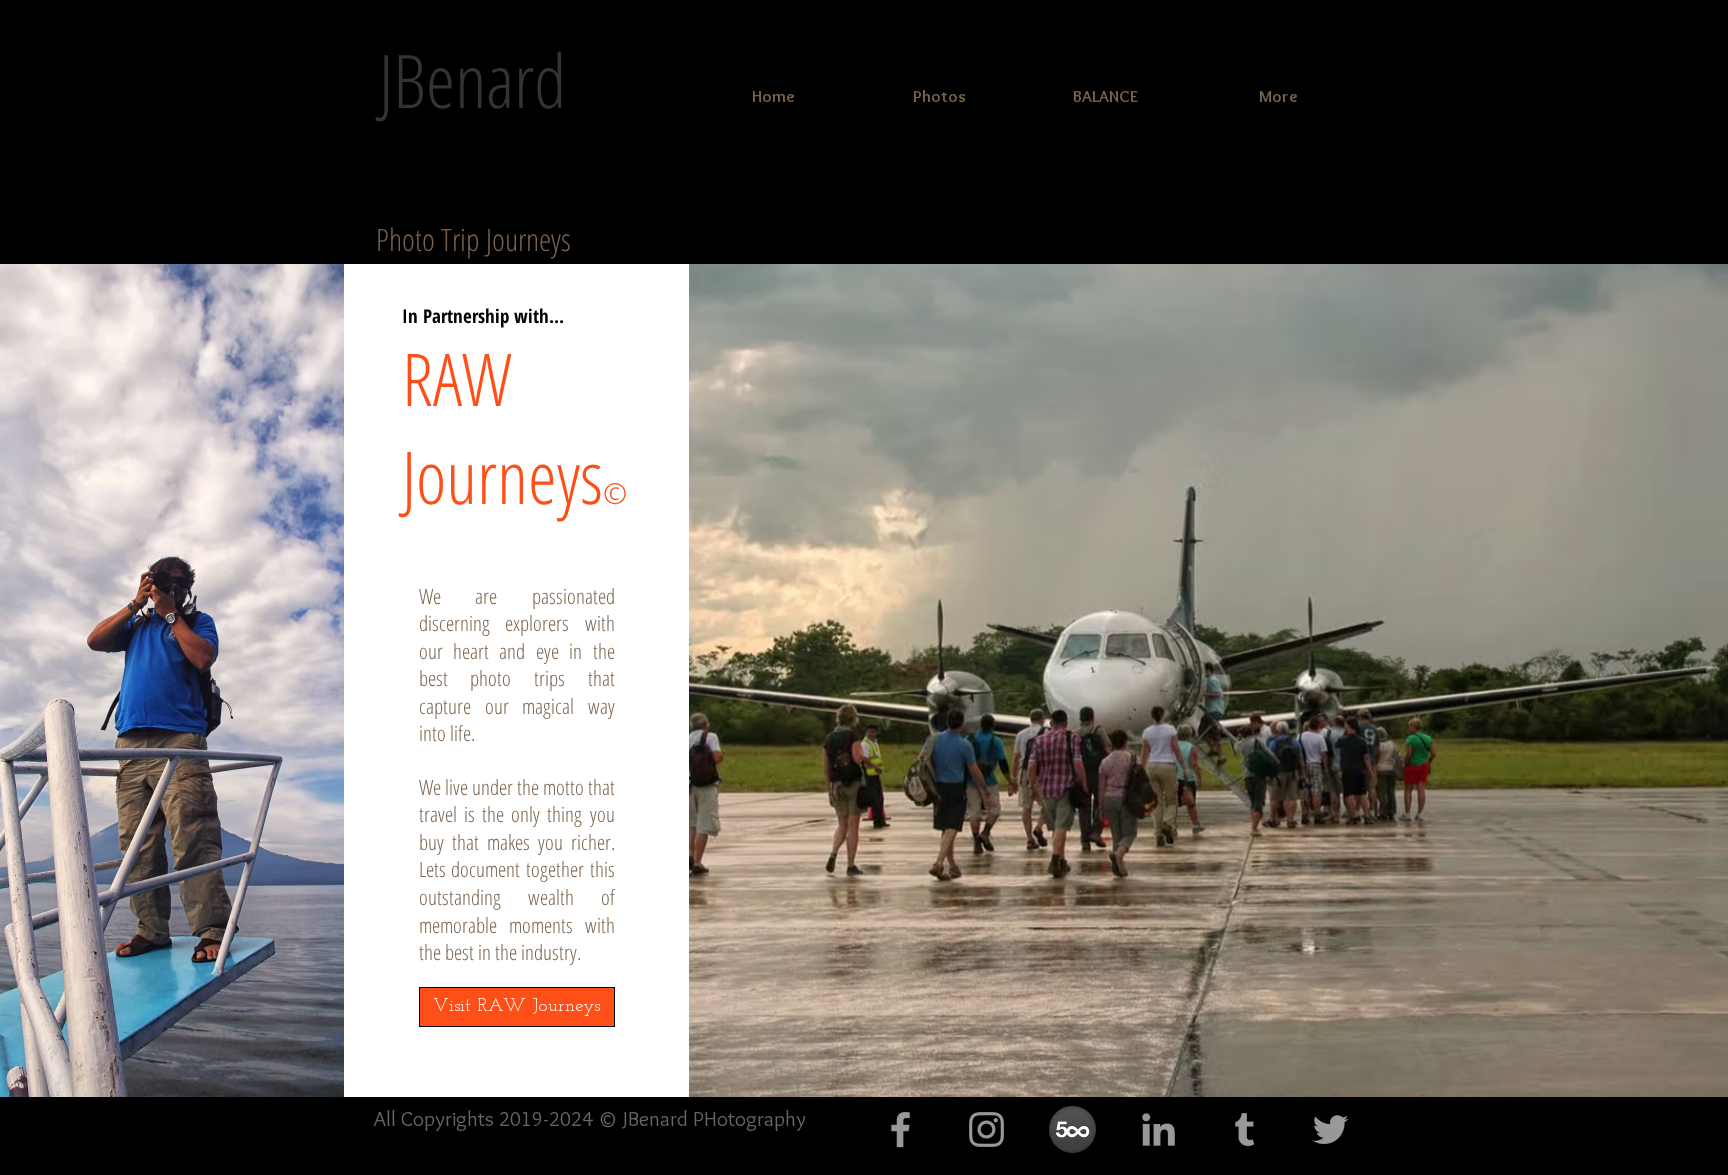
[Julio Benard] (1158, 1129)
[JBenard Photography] (900, 1129)
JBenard (472, 79)
